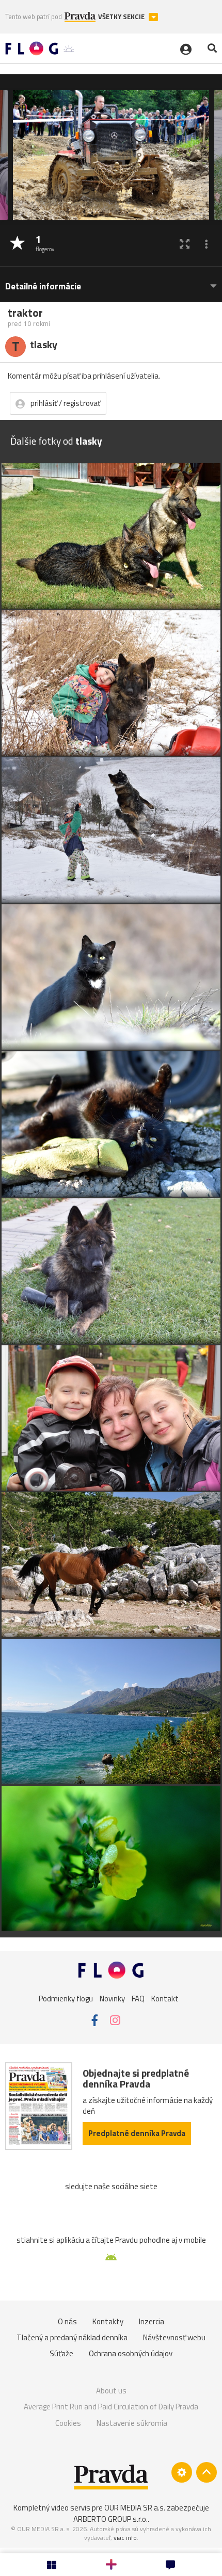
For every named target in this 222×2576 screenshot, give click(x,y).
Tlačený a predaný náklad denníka (72, 2337)
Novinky (112, 1998)
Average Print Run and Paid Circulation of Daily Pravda (111, 2407)
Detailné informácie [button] (43, 287)
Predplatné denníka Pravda (137, 2133)
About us (111, 2391)
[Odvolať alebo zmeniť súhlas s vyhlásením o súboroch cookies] (182, 2472)
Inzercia (152, 2321)
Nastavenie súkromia (132, 2423)
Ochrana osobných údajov (131, 2353)
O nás (67, 2321)
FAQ (138, 1998)
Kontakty (108, 2321)
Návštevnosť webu (174, 2337)
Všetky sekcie (122, 17)
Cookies (68, 2423)
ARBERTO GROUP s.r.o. (110, 2519)
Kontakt (165, 1998)
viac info (125, 2538)
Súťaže (61, 2353)
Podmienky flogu (66, 1998)
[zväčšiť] (185, 244)
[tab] (111, 281)
